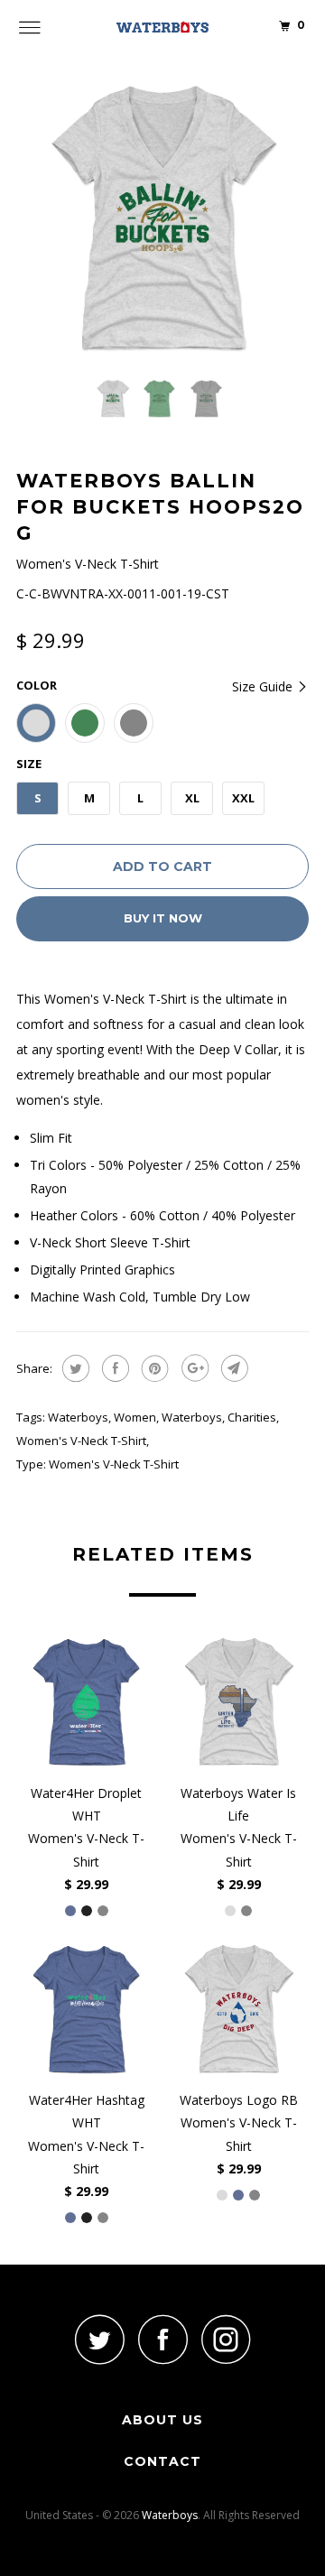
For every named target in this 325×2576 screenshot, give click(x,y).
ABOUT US (162, 2420)
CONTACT (162, 2461)
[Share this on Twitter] (74, 1368)
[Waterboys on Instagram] (226, 2339)
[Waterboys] (162, 27)
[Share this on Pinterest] (153, 1368)
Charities (252, 1417)
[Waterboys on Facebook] (162, 2339)
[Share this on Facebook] (113, 1368)
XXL (243, 798)
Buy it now (163, 918)
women (135, 1417)
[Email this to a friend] (232, 1368)
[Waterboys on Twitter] (99, 2339)
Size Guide (264, 686)
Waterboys (78, 1417)
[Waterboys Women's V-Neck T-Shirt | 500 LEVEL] (162, 218)
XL (192, 798)
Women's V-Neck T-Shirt (81, 1441)
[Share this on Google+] (193, 1368)
